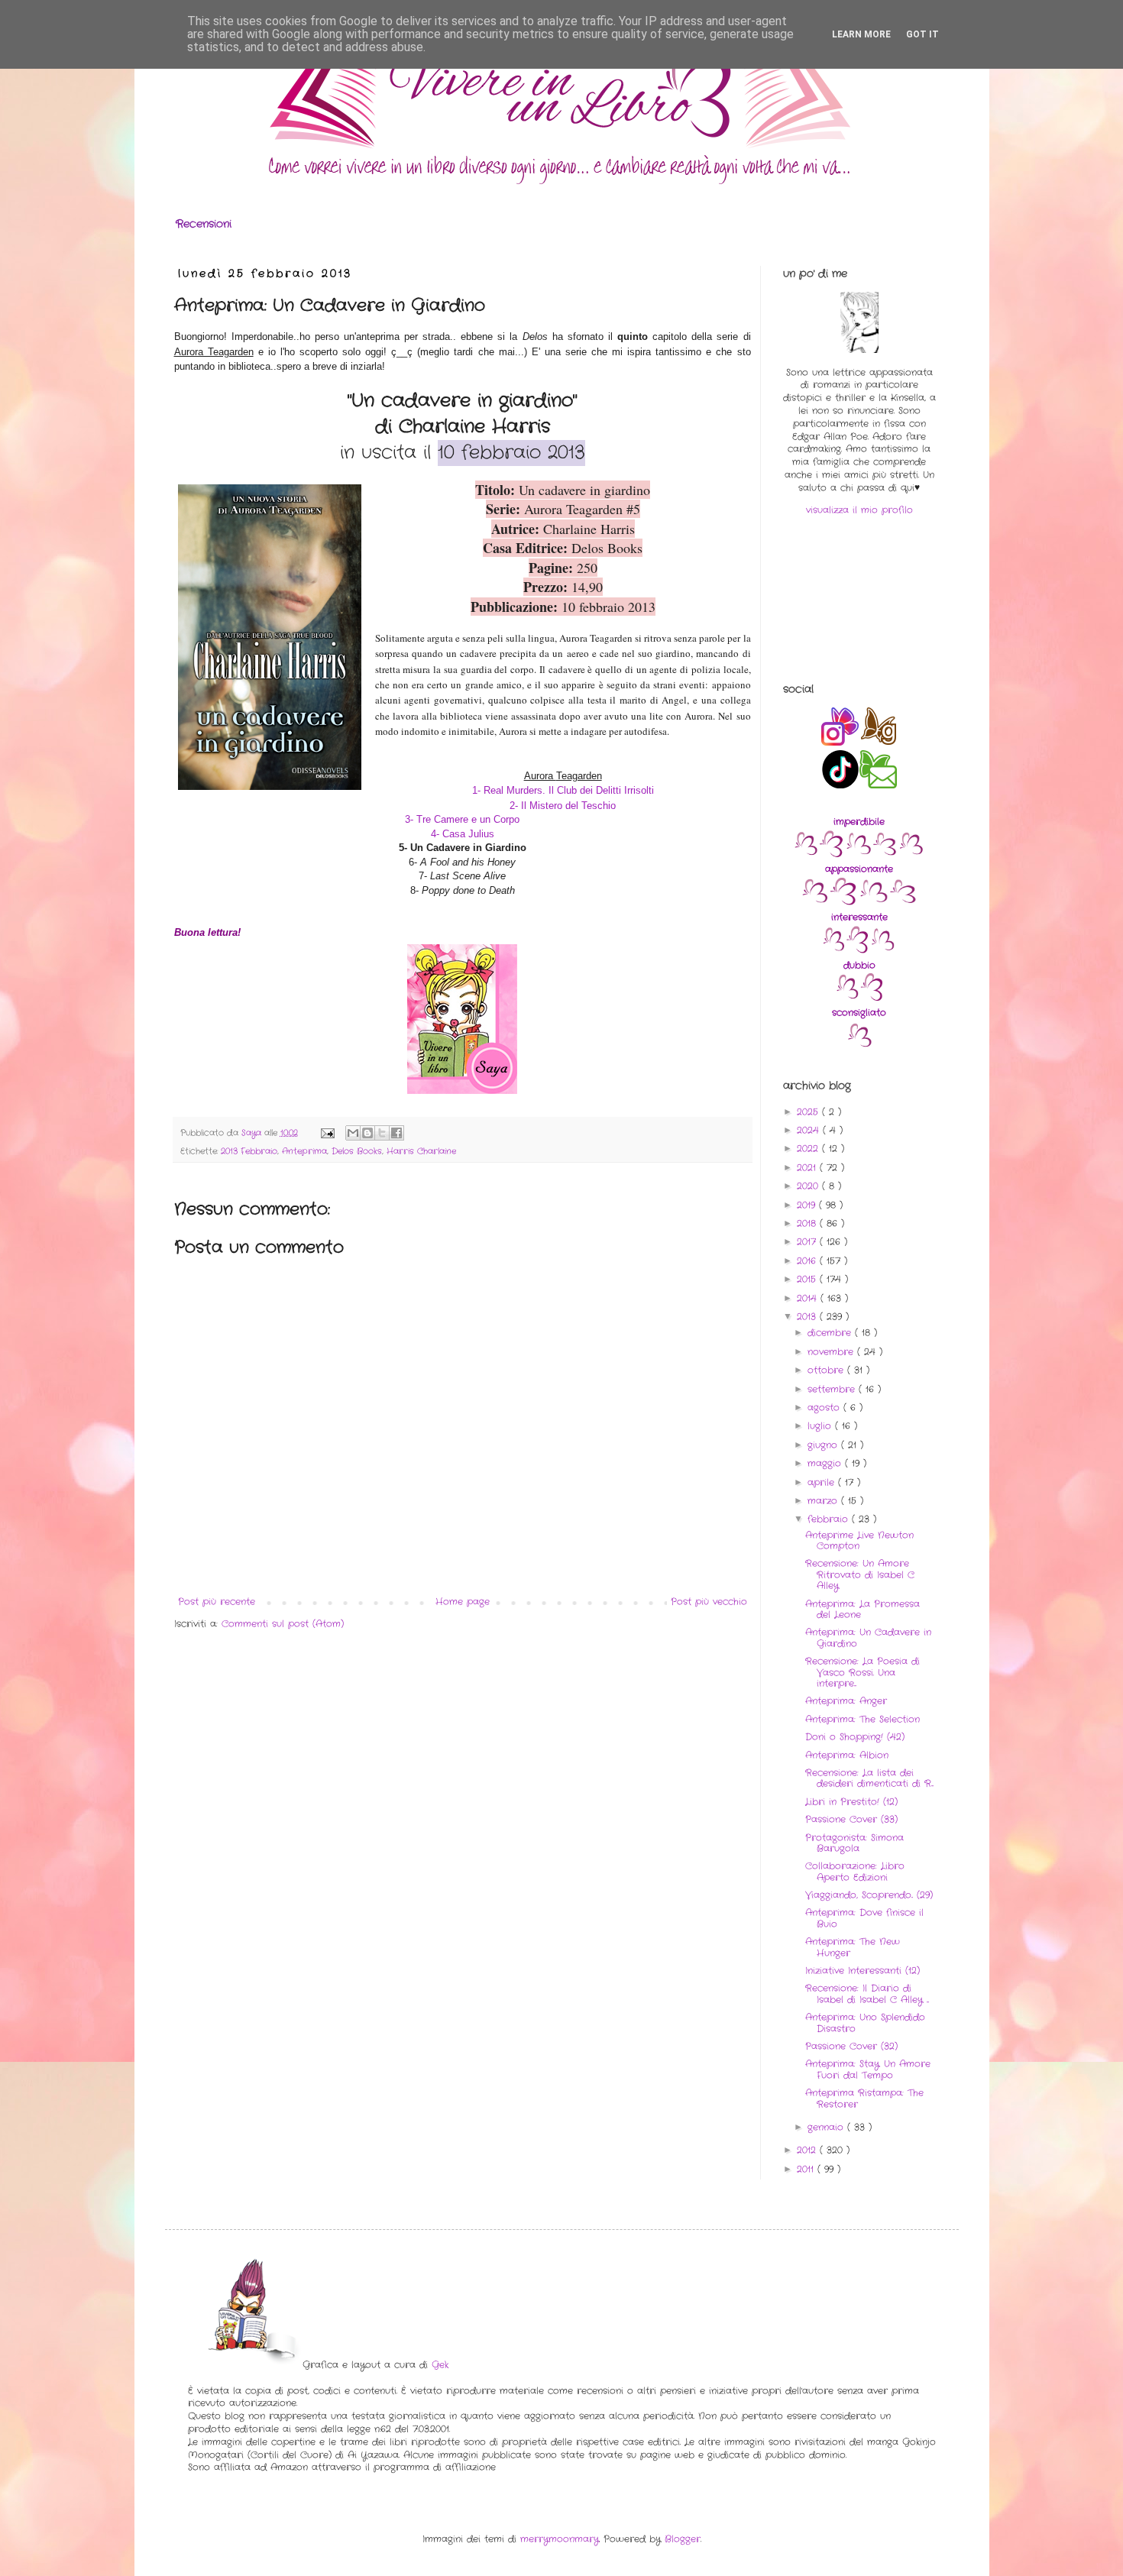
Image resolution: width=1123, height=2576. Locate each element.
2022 (809, 1149)
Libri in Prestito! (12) (851, 1802)
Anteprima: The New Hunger (853, 1947)
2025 (809, 1112)
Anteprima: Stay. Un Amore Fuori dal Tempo (868, 2069)
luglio (821, 1426)
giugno (824, 1445)
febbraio (830, 1519)
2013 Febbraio (249, 1151)
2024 (810, 1130)
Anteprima (304, 1151)
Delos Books (357, 1151)
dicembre (831, 1333)
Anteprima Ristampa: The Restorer (864, 2098)
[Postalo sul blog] (367, 1133)
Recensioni (204, 224)
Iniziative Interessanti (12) (862, 1971)
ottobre (827, 1370)
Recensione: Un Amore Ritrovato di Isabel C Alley (860, 1574)
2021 (808, 1168)
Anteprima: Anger (846, 1701)
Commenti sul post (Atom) (283, 1624)
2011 (807, 2169)
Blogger (683, 2539)
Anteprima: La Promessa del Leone (862, 1609)
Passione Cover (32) (851, 2046)
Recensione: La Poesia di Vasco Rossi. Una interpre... (862, 1672)
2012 (808, 2150)
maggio (826, 1463)
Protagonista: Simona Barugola (854, 1843)
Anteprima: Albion (847, 1755)
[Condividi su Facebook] (396, 1133)
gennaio (827, 2127)
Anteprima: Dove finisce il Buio (864, 1918)
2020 (809, 1186)
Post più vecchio (709, 1602)
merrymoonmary (560, 2539)
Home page (463, 1602)
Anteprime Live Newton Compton (859, 1540)
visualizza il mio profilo (859, 510)
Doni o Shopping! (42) (855, 1737)
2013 (808, 1317)
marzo (824, 1501)
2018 (808, 1223)
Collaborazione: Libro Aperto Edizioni (855, 1871)
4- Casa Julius (463, 834)
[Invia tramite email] (353, 1133)
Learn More (861, 34)
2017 (808, 1242)
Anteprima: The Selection (862, 1719)
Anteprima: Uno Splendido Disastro (865, 2023)
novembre (832, 1352)
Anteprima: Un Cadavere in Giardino (868, 1638)
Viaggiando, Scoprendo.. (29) (869, 1895)
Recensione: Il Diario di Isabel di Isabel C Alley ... (867, 1993)
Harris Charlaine (421, 1151)
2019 (808, 1205)
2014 (809, 1298)
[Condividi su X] (382, 1133)
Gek (440, 2365)
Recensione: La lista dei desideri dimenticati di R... (869, 1778)
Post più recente (217, 1602)
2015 (808, 1279)
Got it (922, 34)
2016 (808, 1261)
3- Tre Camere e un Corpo (462, 819)
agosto (825, 1408)
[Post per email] (327, 1133)
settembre (833, 1389)
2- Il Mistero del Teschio (563, 806)
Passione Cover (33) (851, 1819)
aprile (823, 1482)
